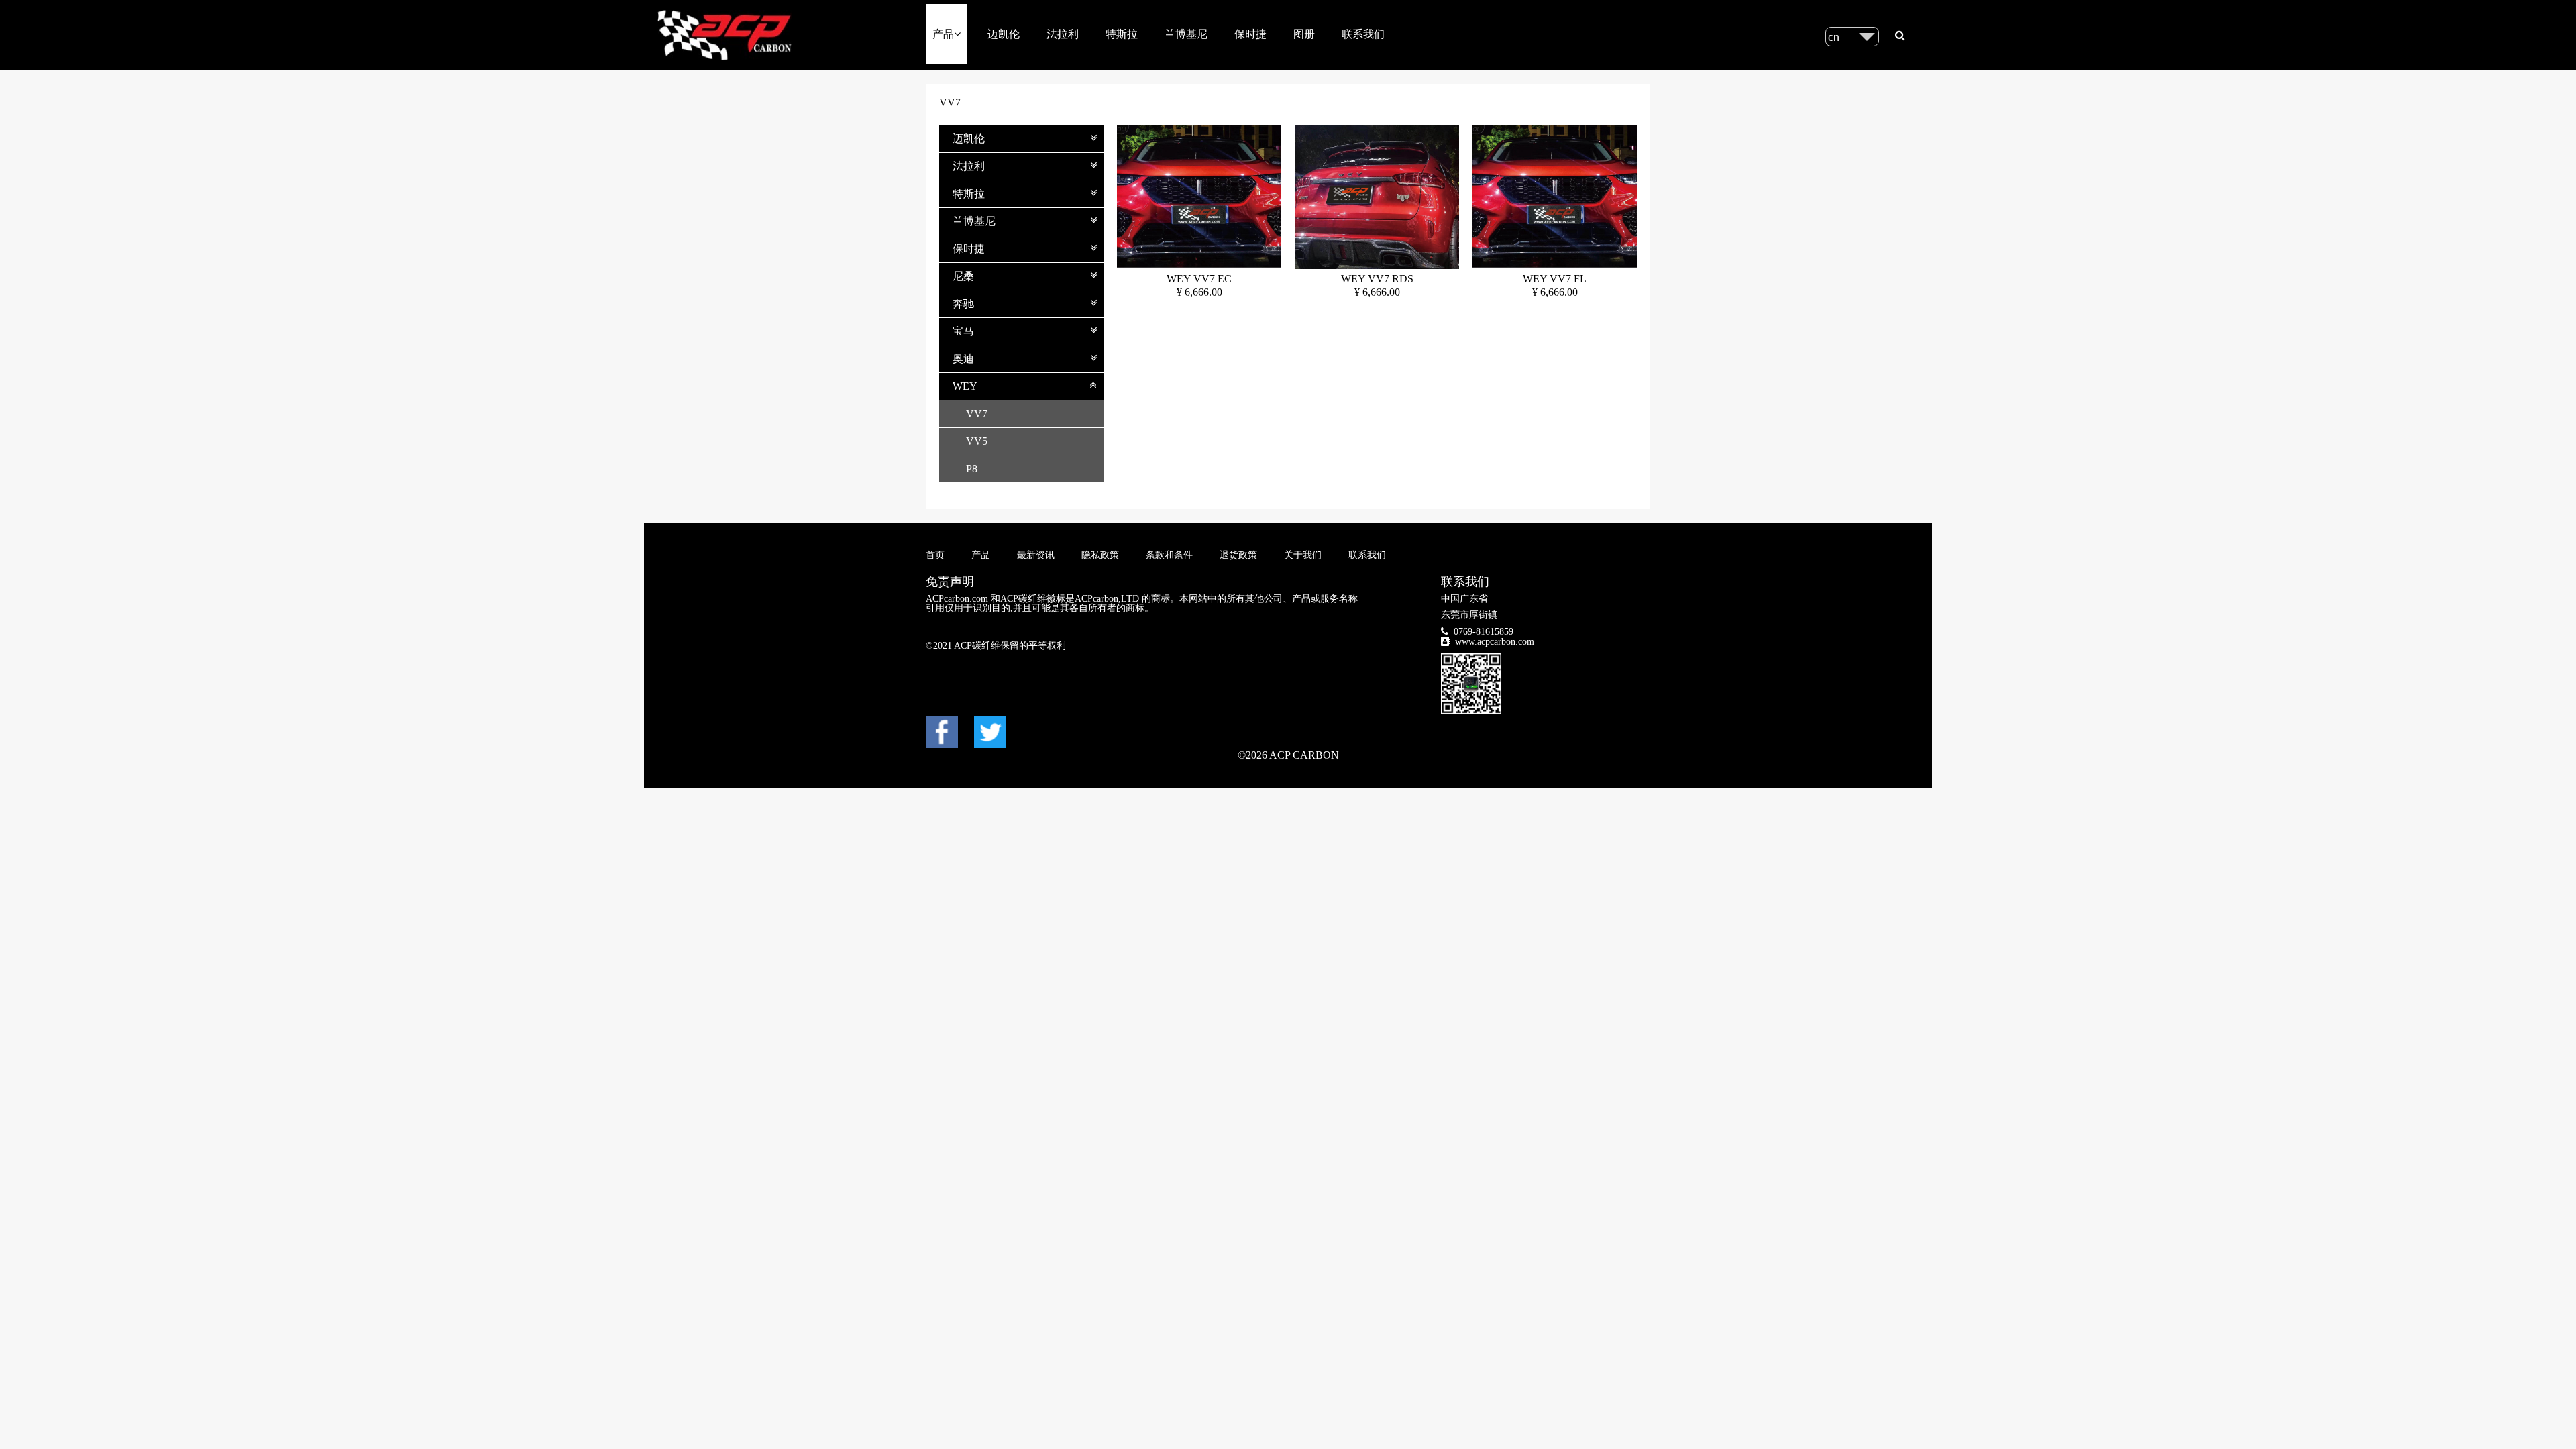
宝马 (963, 331)
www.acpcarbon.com (1495, 642)
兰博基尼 (1186, 34)
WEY (965, 386)
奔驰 (963, 304)
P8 (972, 469)
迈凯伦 (1004, 34)
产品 (943, 34)
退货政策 (1238, 555)
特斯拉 (1122, 34)
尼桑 (963, 276)
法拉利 (1063, 34)
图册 (1304, 34)
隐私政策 (1100, 555)
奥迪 (963, 359)
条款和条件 (1169, 555)
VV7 (977, 414)
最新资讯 (1036, 555)
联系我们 (1363, 34)
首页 (935, 555)
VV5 (977, 441)
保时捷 (1250, 34)
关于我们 (1303, 555)
